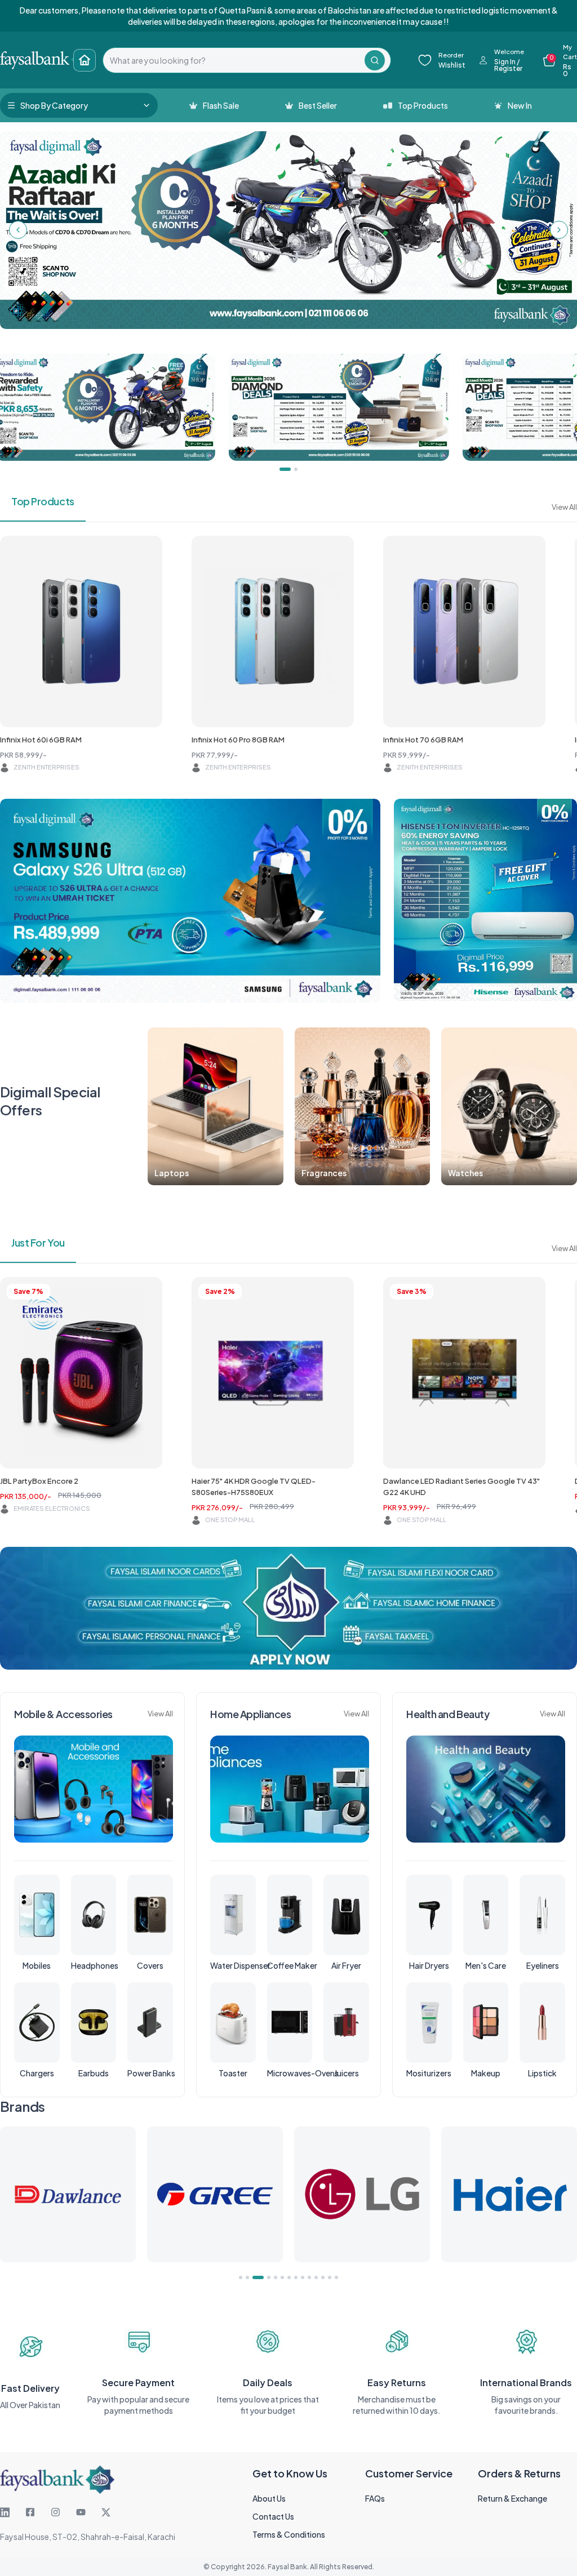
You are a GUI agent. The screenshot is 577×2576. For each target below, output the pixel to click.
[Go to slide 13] (330, 2277)
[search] (234, 60)
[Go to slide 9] (303, 2277)
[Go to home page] (85, 60)
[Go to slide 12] (323, 2277)
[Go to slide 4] (265, 2277)
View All (564, 507)
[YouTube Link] (81, 2512)
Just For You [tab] (38, 1242)
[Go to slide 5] (276, 2277)
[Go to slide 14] (336, 2277)
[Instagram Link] (56, 2512)
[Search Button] (375, 60)
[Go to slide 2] (247, 2277)
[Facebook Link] (30, 2512)
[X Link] (106, 2512)
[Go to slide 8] (296, 2277)
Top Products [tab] (43, 501)
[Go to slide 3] (254, 2277)
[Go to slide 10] (309, 2277)
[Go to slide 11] (316, 2277)
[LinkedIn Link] (5, 2512)
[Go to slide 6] (282, 2277)
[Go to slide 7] (289, 2277)
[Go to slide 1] (241, 2277)
